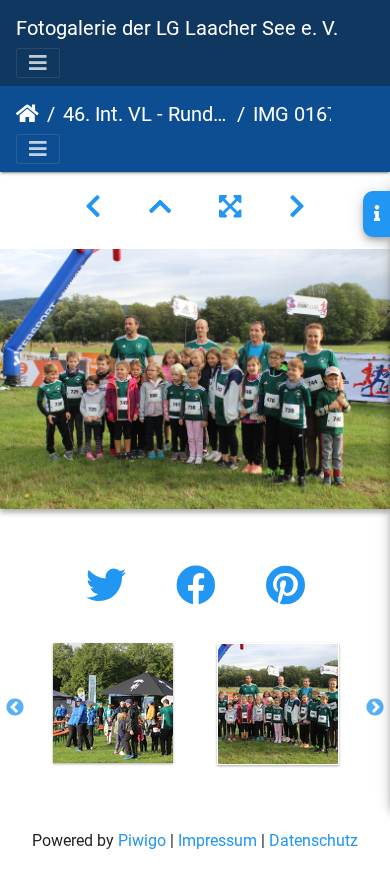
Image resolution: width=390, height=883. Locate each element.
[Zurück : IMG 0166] (93, 207)
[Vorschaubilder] (160, 207)
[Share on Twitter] (111, 586)
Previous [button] (15, 708)
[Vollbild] (230, 207)
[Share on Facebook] (201, 586)
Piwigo (142, 840)
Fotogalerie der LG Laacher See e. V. (177, 28)
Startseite (27, 114)
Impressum (217, 840)
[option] (112, 703)
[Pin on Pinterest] (285, 586)
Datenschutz (313, 840)
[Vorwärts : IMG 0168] (297, 207)
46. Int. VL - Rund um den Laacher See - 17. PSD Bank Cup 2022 (146, 114)
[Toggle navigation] (38, 63)
